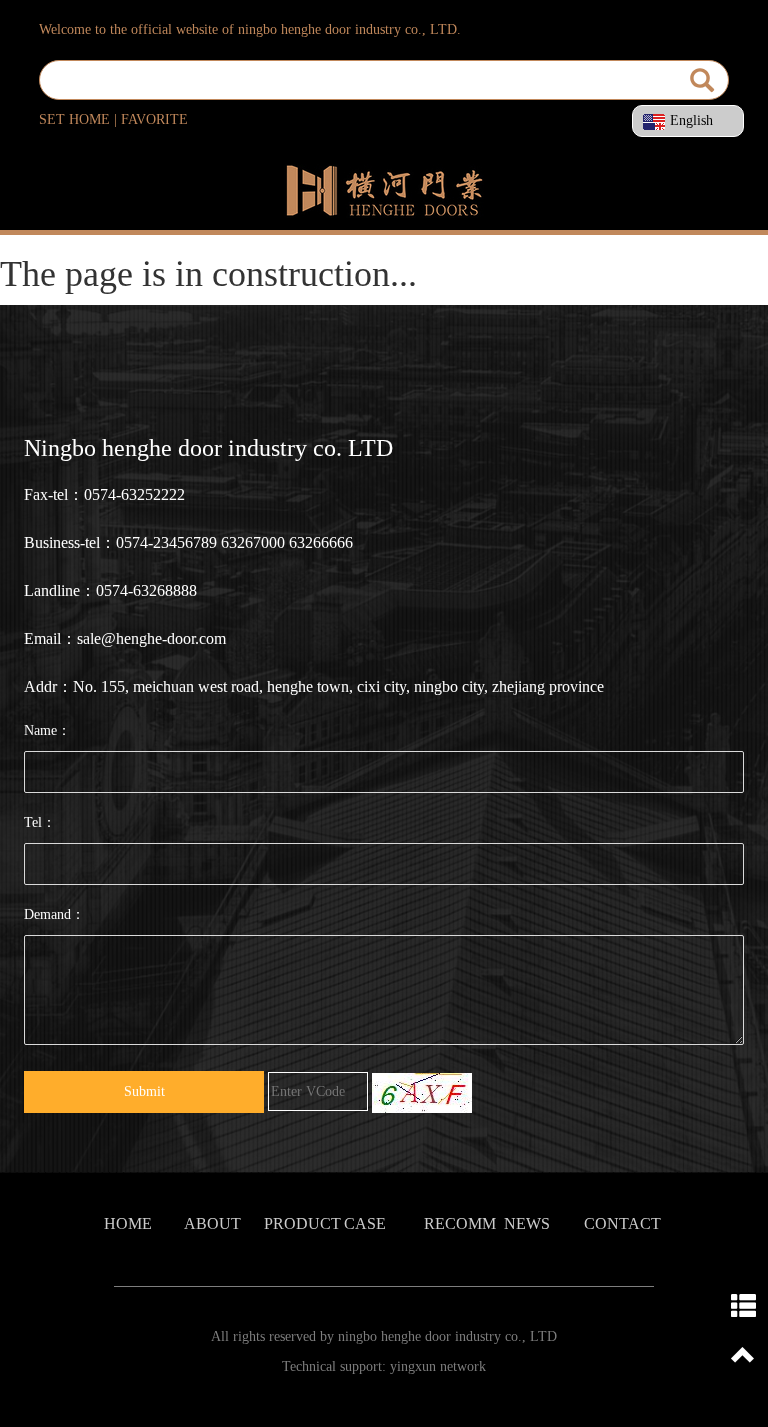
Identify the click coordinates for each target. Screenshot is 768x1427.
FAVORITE (154, 119)
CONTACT (622, 1223)
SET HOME (74, 119)
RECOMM (460, 1223)
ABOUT (212, 1223)
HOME (128, 1223)
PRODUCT (302, 1223)
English (691, 120)
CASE (365, 1223)
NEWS (527, 1223)
